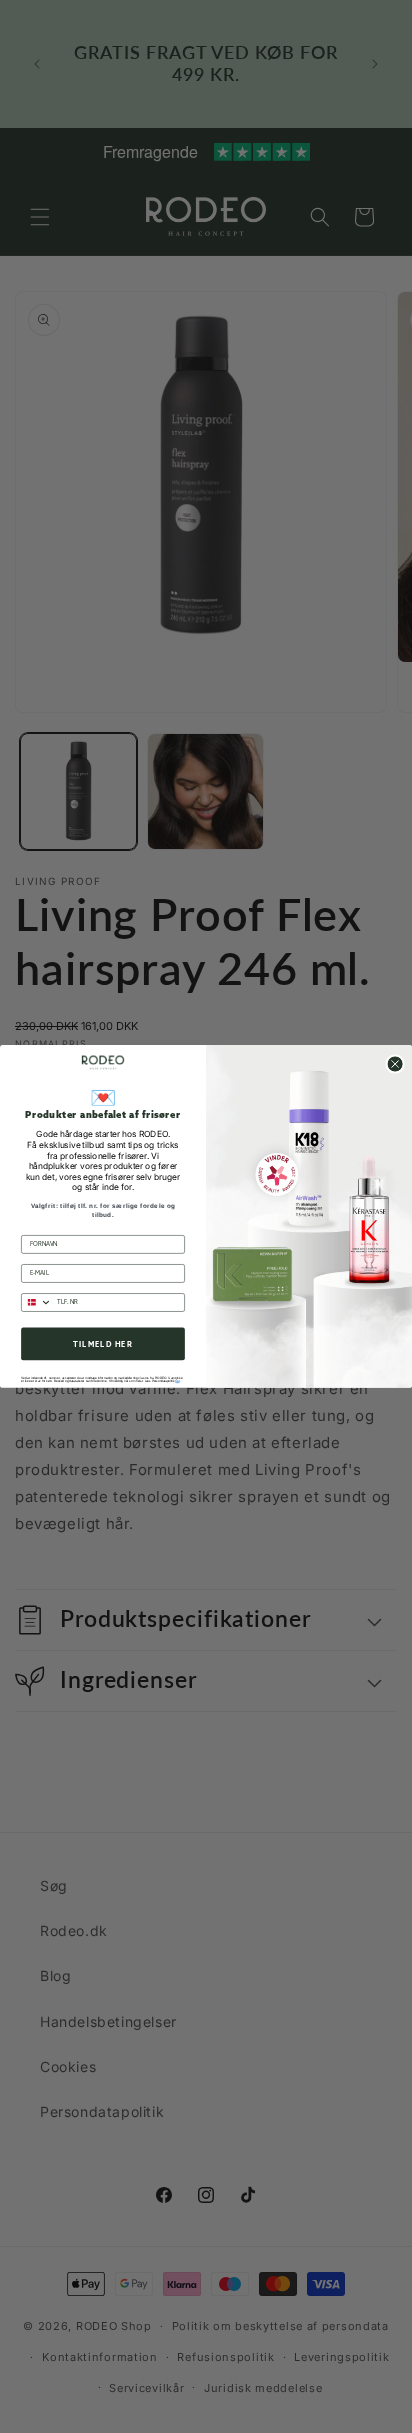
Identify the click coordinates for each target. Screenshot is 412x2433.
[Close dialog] (395, 1064)
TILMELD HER (102, 1344)
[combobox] (37, 1302)
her (177, 1380)
